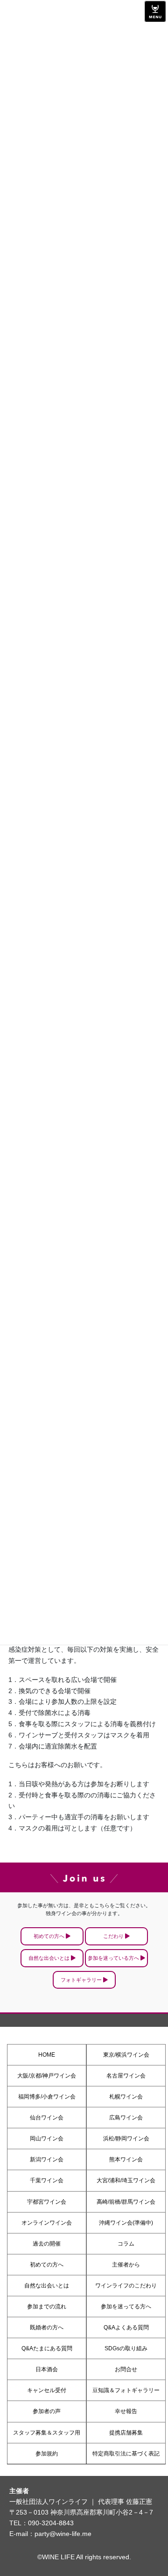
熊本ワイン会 (126, 2159)
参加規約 (47, 2454)
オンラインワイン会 (47, 2223)
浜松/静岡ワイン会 (126, 2139)
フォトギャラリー (81, 1980)
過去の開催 (47, 2244)
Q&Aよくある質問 (126, 2327)
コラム (126, 2244)
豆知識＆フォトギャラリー (126, 2390)
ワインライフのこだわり (126, 2286)
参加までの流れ (47, 2307)
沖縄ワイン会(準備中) (126, 2223)
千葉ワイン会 (47, 2180)
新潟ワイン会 (47, 2159)
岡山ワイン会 (47, 2139)
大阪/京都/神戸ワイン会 (47, 2076)
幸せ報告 (126, 2411)
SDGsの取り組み (126, 2348)
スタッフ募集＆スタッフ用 (47, 2433)
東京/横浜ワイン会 (126, 2055)
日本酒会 (47, 2369)
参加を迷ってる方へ (126, 2307)
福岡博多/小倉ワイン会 (47, 2097)
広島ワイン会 (126, 2118)
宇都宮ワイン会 (47, 2202)
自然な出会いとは (49, 1958)
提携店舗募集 (126, 2433)
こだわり (113, 1936)
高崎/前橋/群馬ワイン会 (126, 2202)
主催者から (126, 2265)
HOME (47, 2055)
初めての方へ (49, 1936)
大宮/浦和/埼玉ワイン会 (126, 2180)
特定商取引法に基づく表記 (126, 2454)
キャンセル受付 (47, 2390)
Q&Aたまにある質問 (47, 2348)
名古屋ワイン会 (126, 2076)
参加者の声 (47, 2411)
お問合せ (126, 2369)
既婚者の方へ (47, 2327)
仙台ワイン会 (47, 2118)
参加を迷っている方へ (113, 1958)
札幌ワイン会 (126, 2097)
